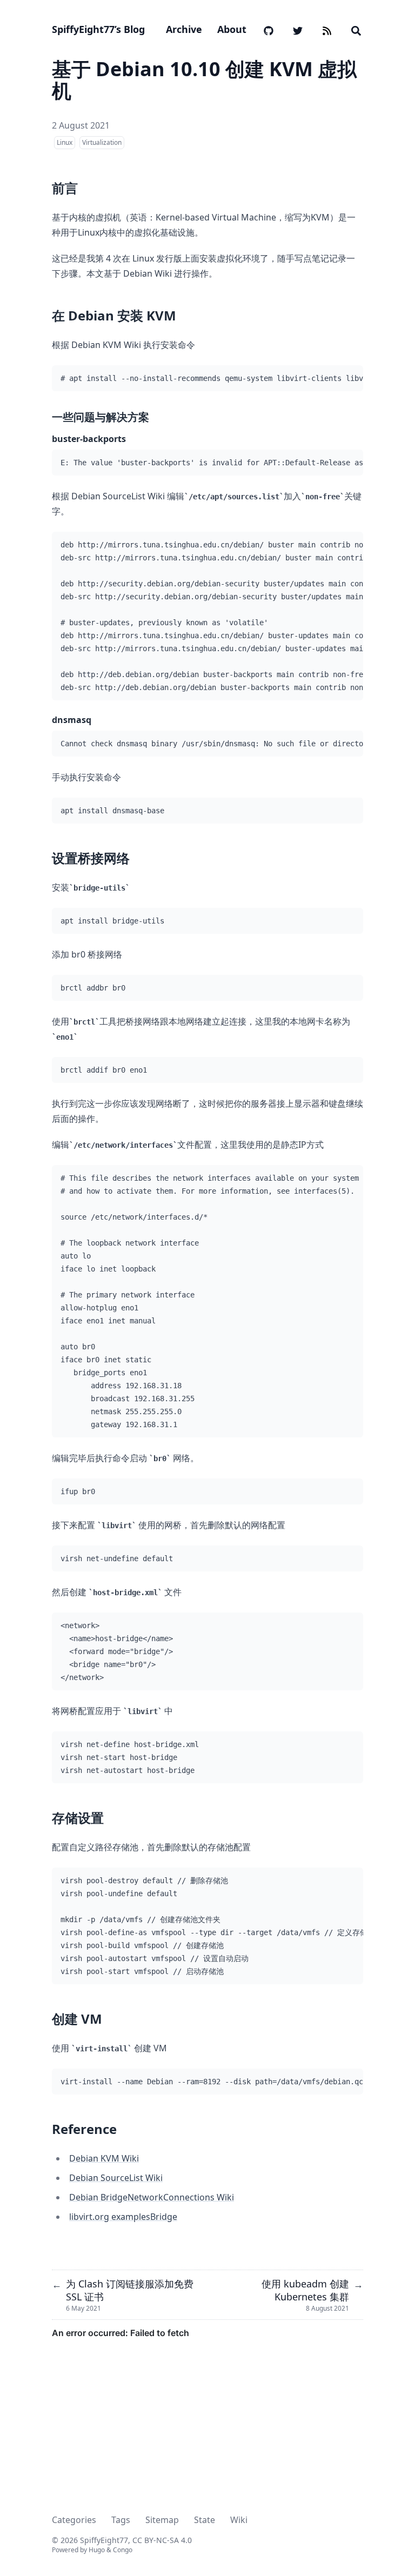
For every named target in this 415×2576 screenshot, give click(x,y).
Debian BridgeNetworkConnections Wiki (152, 2197)
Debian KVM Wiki (104, 2158)
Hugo (97, 2550)
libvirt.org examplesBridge (123, 2217)
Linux (65, 142)
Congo (123, 2550)
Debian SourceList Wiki (116, 2178)
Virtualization (102, 142)
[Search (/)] (356, 29)
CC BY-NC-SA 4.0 (162, 2540)
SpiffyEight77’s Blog (98, 29)
